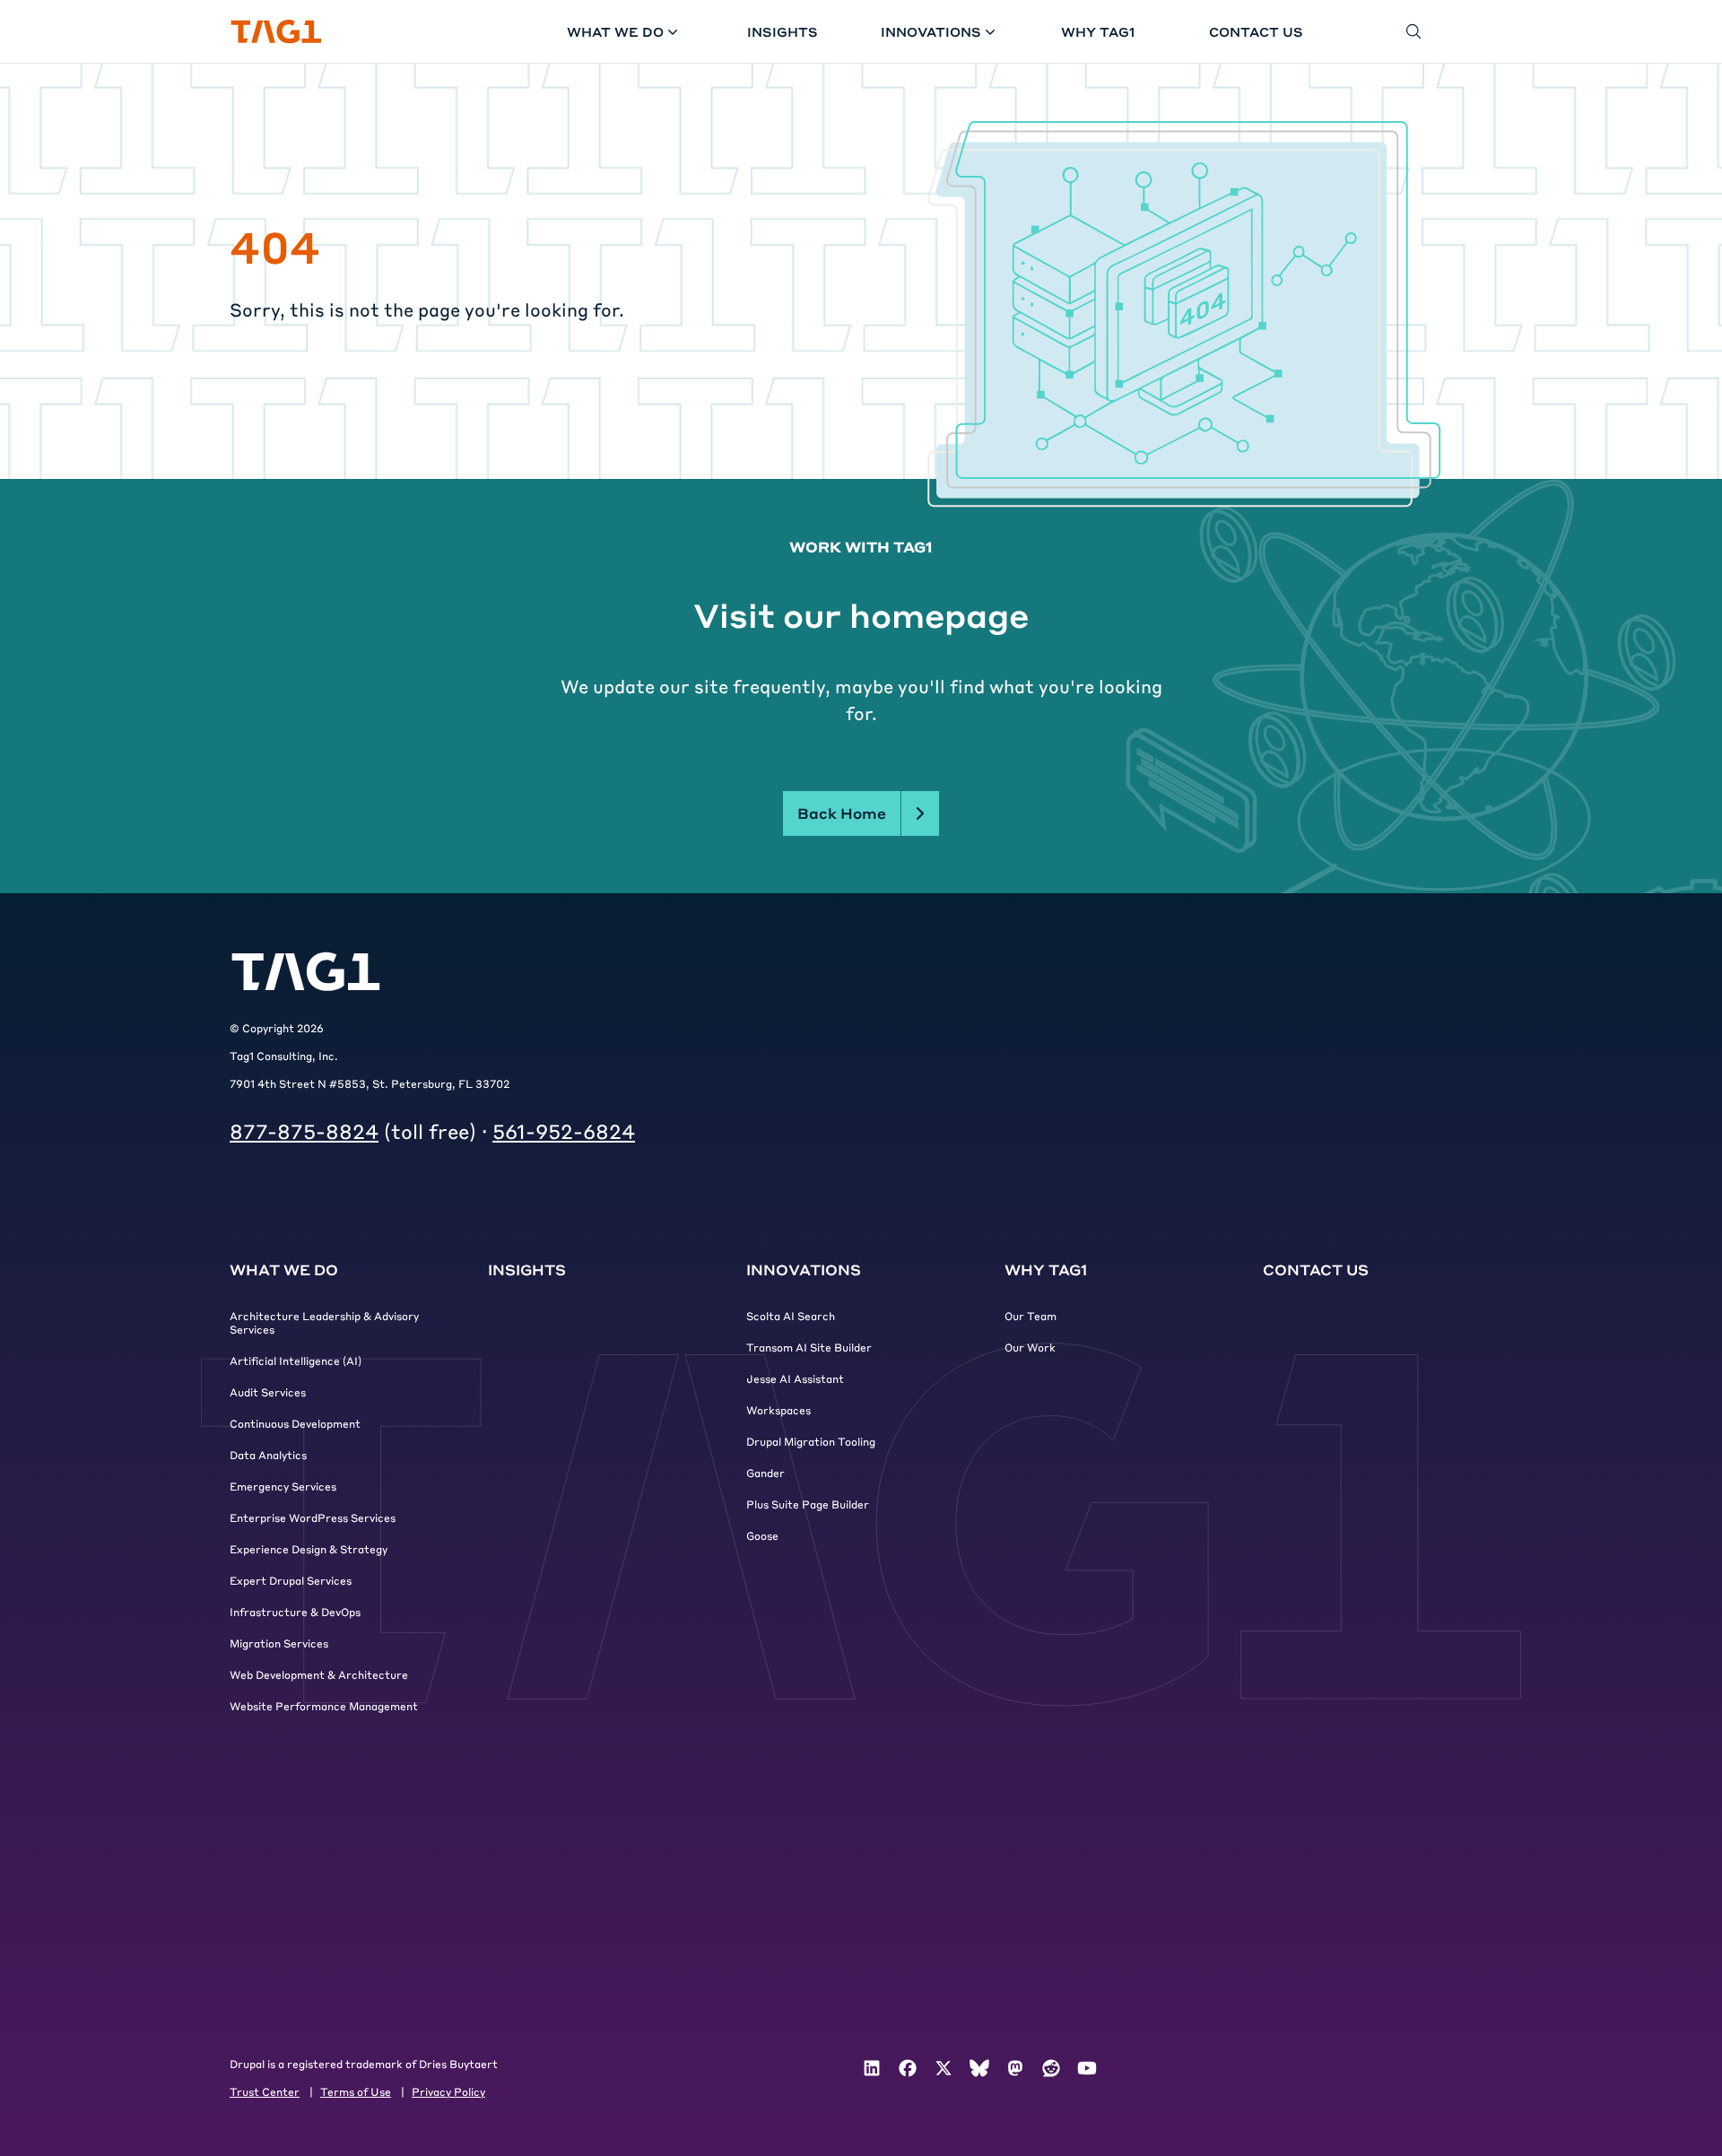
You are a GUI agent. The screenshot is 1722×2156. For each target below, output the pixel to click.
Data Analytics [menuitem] (268, 1455)
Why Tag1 (1098, 31)
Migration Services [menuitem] (279, 1643)
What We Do (615, 31)
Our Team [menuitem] (1031, 1316)
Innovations (931, 31)
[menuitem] (872, 2068)
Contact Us (1256, 31)
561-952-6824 (564, 1131)
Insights (783, 31)
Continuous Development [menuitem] (295, 1423)
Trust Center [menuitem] (265, 2091)
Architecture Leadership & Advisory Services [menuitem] (324, 1322)
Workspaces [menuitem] (778, 1410)
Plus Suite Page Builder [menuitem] (808, 1504)
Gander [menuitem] (765, 1473)
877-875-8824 (304, 1131)
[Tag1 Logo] (306, 972)
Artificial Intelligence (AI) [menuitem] (296, 1361)
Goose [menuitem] (762, 1535)
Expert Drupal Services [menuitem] (291, 1580)
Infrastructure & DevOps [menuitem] (295, 1612)
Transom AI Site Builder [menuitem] (809, 1347)
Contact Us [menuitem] (1316, 1269)
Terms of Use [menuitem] (356, 2091)
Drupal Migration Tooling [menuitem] (811, 1441)
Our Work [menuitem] (1030, 1347)
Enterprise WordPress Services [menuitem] (313, 1517)
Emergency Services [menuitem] (283, 1486)
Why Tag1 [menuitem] (1046, 1269)
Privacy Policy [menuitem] (448, 2091)
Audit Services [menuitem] (268, 1392)
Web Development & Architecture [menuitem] (319, 1674)
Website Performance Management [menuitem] (324, 1706)
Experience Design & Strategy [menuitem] (309, 1549)
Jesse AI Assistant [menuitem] (795, 1378)
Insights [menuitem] (527, 1269)
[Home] (276, 32)
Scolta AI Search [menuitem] (791, 1316)
